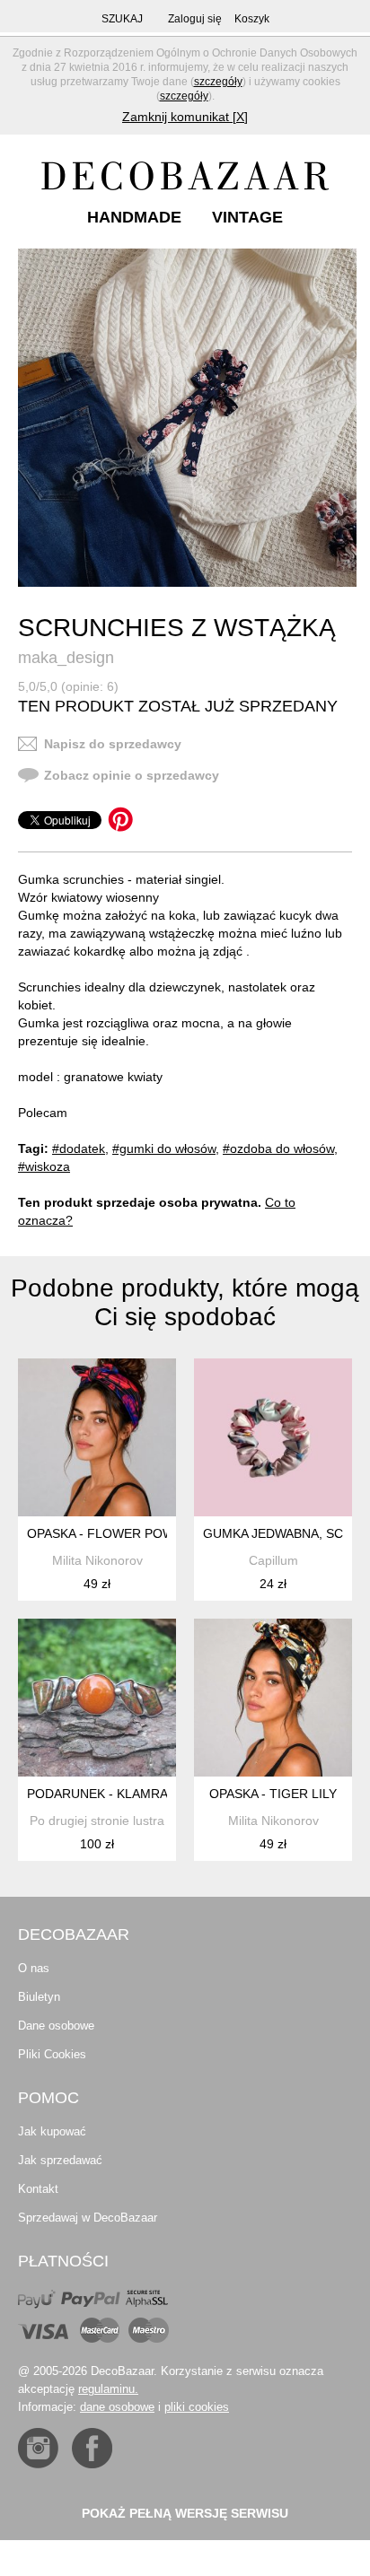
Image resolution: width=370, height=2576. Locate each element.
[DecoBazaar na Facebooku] (92, 2448)
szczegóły (218, 82)
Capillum (273, 1560)
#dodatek (79, 1148)
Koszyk (252, 19)
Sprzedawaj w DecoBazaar (88, 2218)
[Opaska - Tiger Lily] (273, 1698)
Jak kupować (52, 2131)
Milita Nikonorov (97, 1560)
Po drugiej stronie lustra (97, 1821)
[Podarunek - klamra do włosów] (97, 1698)
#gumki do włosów (164, 1148)
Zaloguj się (195, 19)
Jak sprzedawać (60, 2160)
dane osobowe (117, 2407)
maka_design (66, 658)
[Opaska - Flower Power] (97, 1437)
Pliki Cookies (52, 2054)
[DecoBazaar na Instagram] (38, 2448)
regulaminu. (108, 2389)
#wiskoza (44, 1166)
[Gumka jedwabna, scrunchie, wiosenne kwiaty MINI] (273, 1437)
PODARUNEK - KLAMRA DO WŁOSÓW (139, 1794)
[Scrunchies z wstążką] (187, 418)
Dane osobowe (56, 2026)
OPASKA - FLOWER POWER (109, 1533)
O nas (34, 1968)
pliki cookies (197, 2407)
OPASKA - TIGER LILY (273, 1794)
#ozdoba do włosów (278, 1148)
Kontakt (38, 2189)
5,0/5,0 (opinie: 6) (68, 686)
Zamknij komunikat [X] (185, 117)
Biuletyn (39, 1997)
